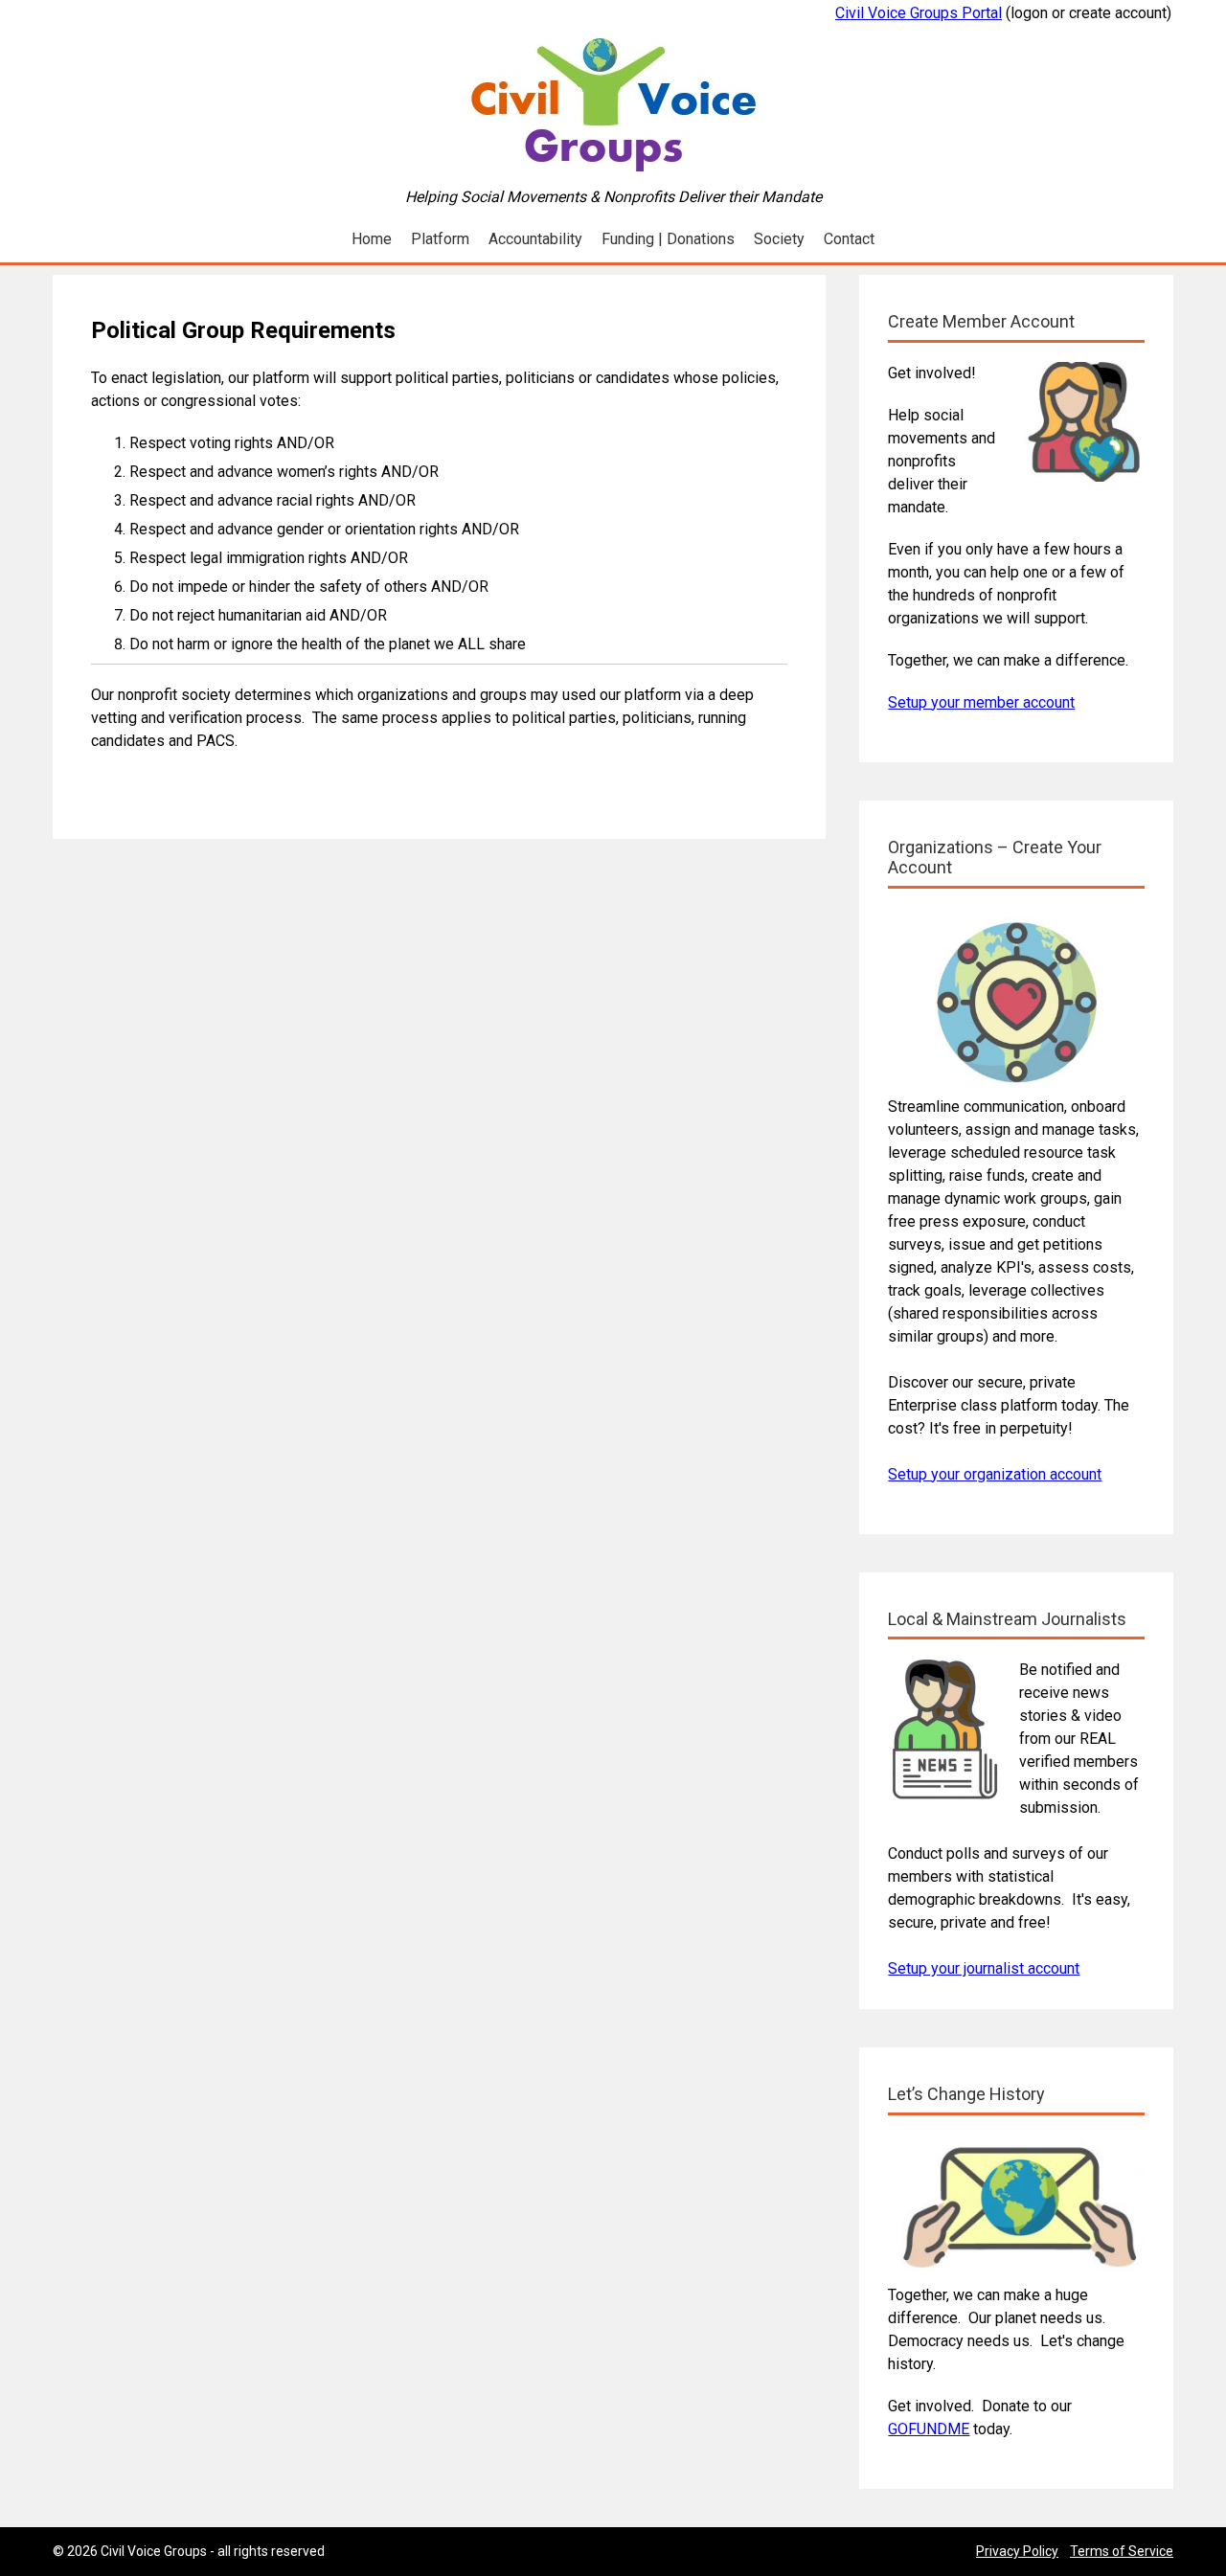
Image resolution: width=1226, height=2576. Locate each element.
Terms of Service (1122, 2551)
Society (779, 239)
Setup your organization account (995, 1474)
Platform (440, 239)
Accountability (535, 239)
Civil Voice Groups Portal (919, 13)
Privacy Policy (1017, 2551)
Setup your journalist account (984, 1968)
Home (372, 239)
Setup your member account (981, 702)
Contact (849, 239)
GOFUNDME (929, 2429)
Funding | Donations (668, 239)
